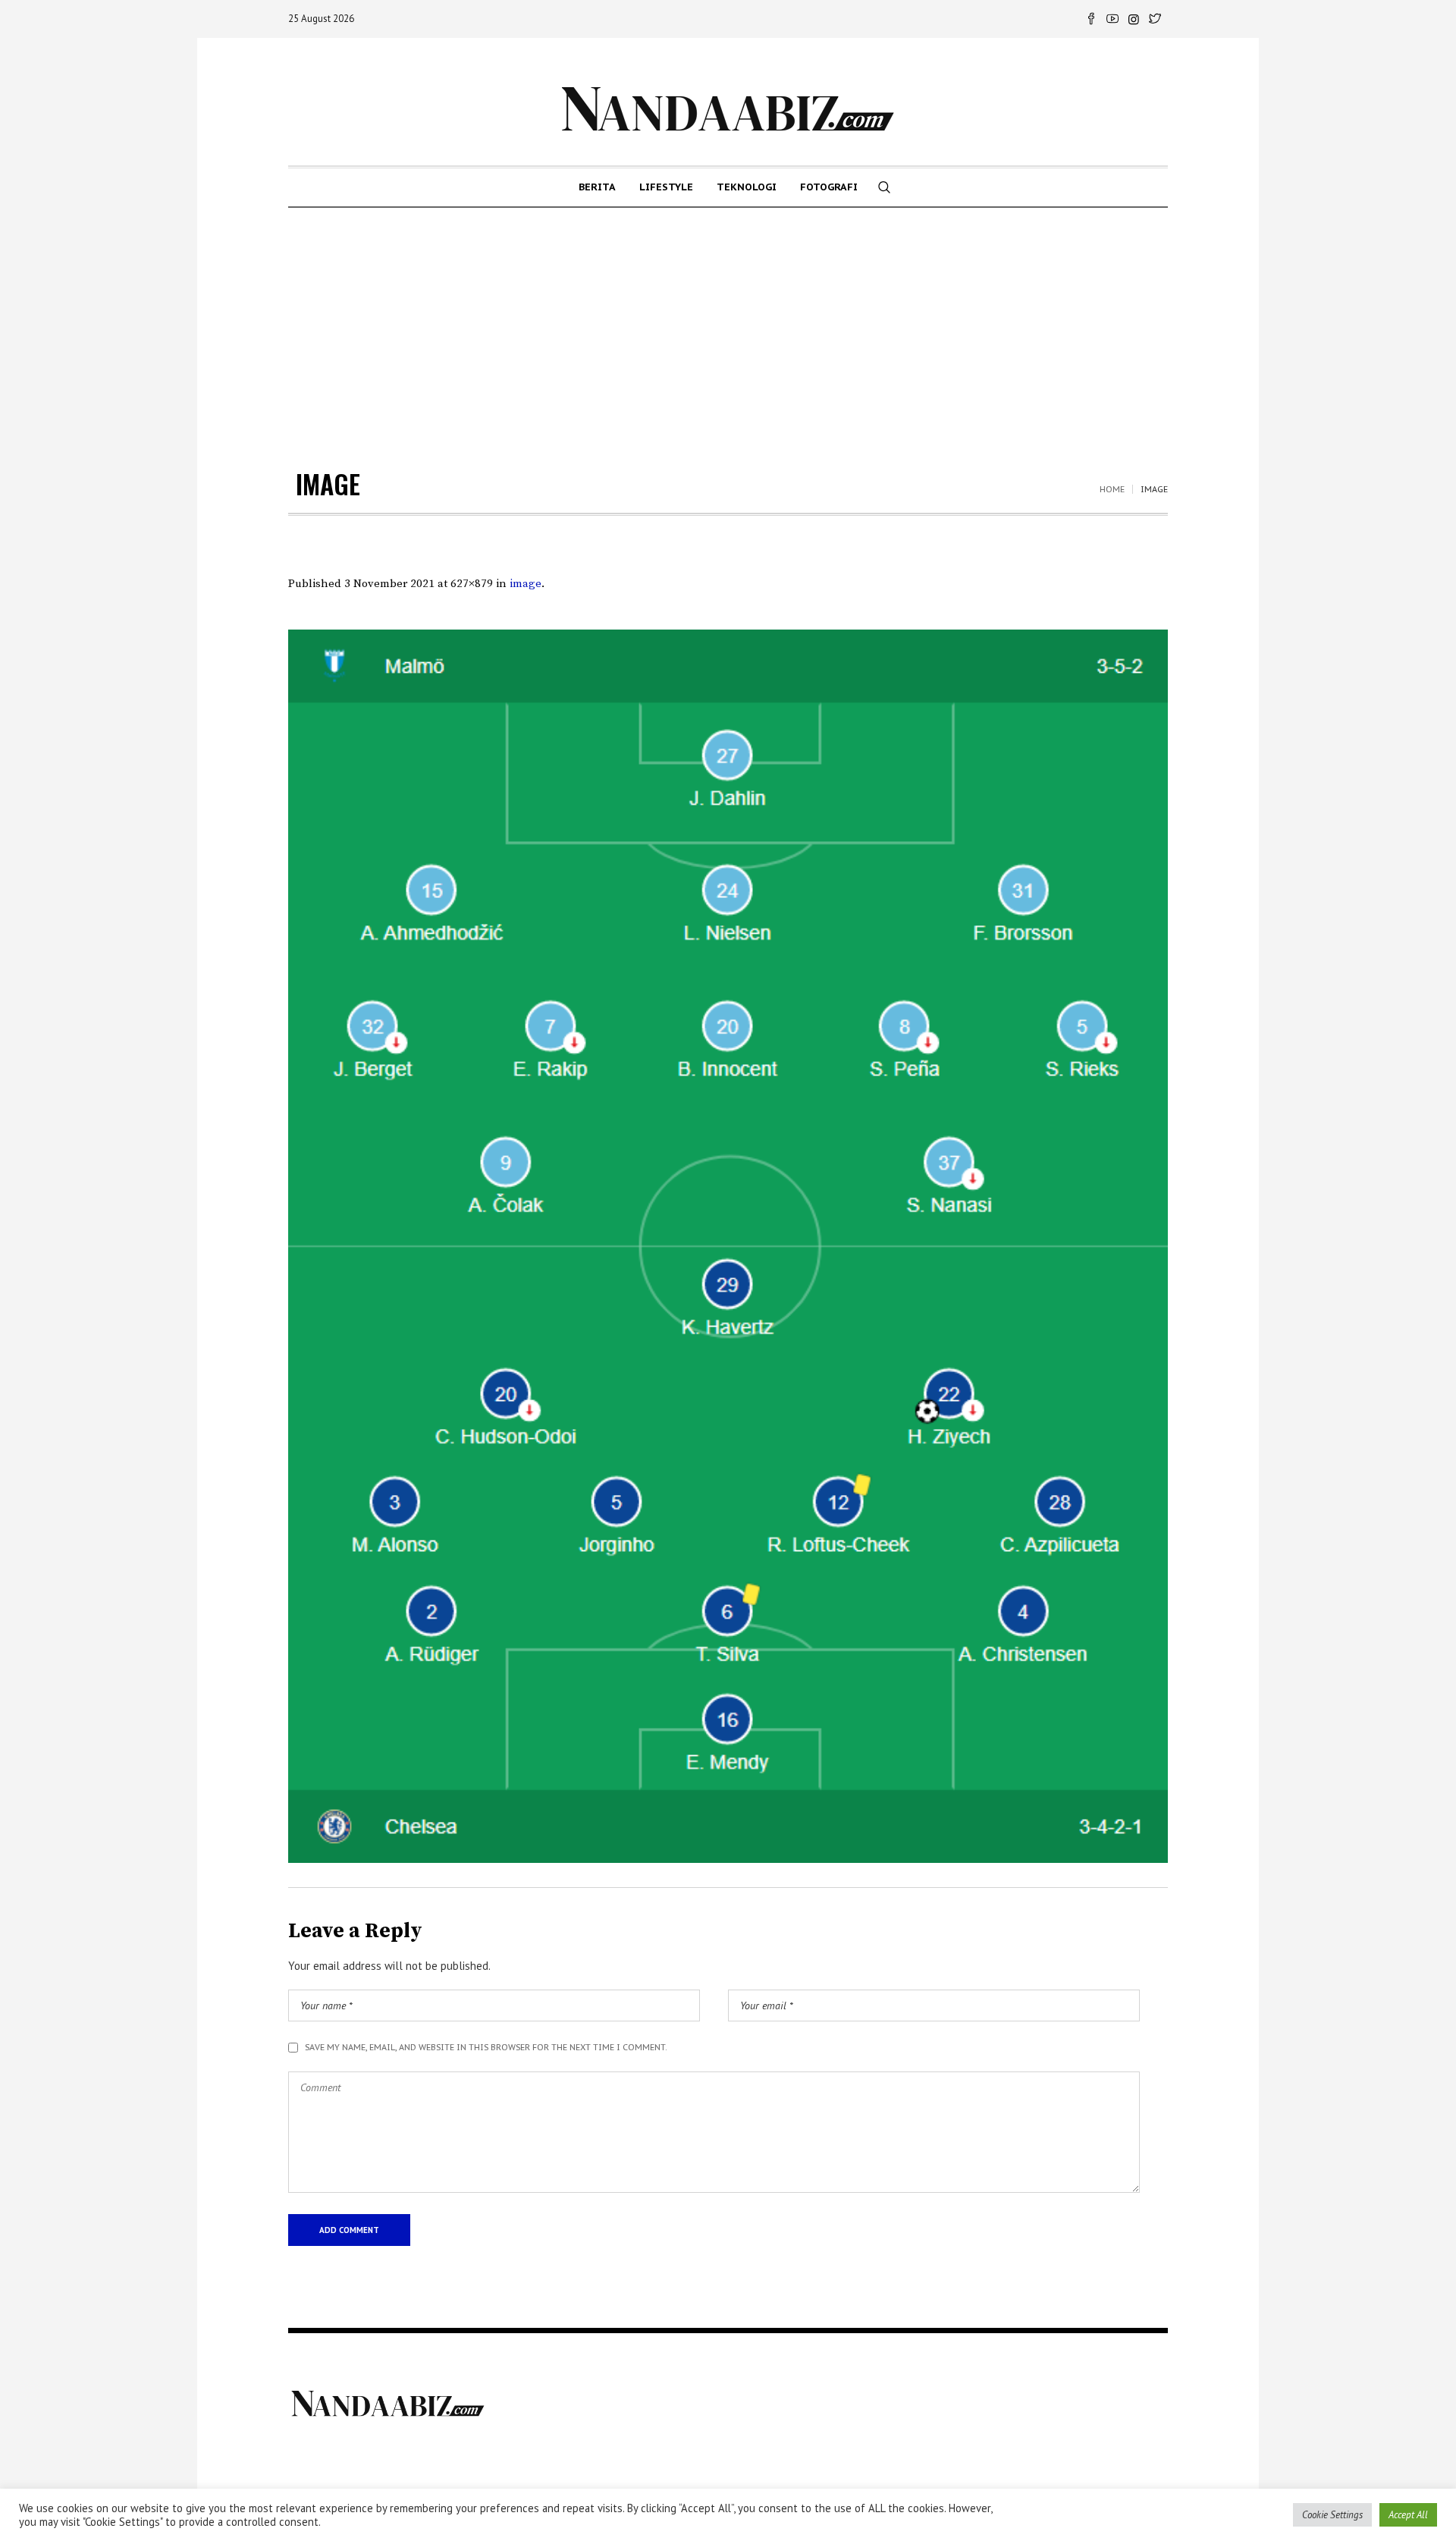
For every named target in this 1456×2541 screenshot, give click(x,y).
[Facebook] (1091, 19)
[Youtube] (1112, 19)
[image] (728, 1246)
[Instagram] (1134, 19)
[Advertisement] (728, 322)
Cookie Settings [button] (1332, 2515)
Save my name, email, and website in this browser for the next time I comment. (486, 2047)
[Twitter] (1155, 19)
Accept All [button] (1408, 2515)
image (526, 584)
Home (1112, 489)
